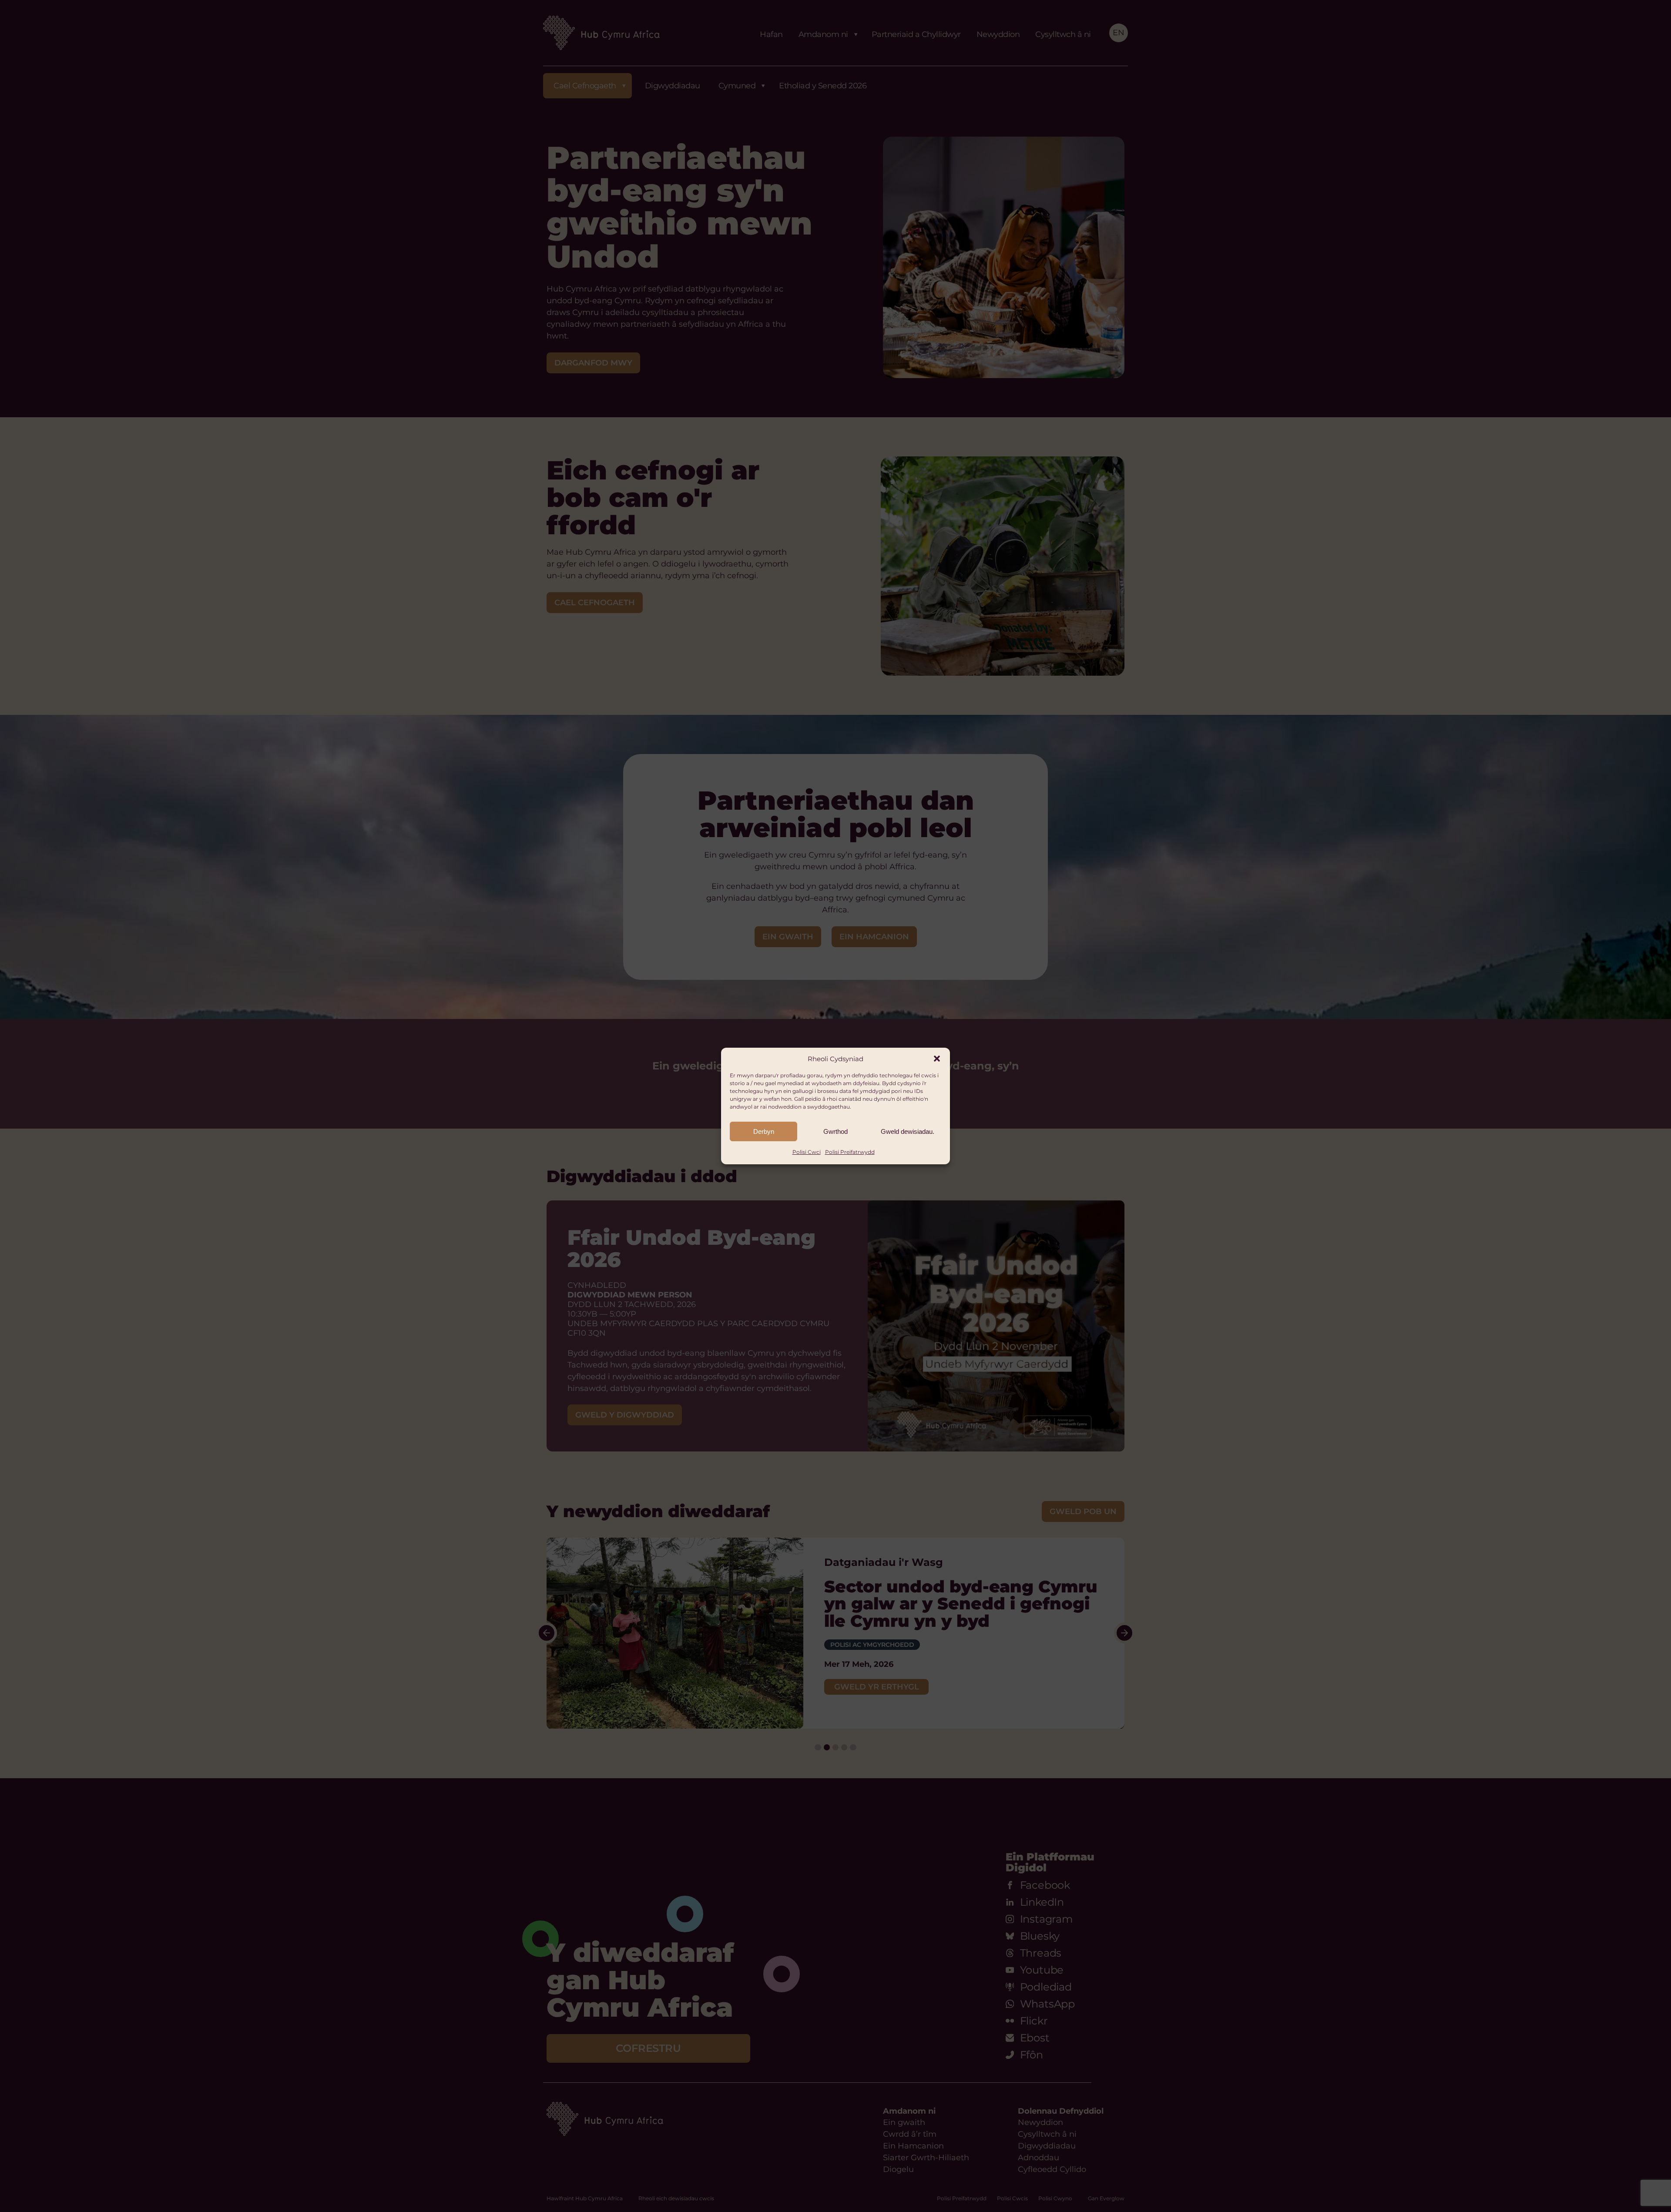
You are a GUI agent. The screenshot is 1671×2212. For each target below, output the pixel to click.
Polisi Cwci (807, 1152)
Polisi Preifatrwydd (850, 1152)
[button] (937, 1059)
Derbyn (764, 1131)
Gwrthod (835, 1131)
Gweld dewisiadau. (908, 1131)
